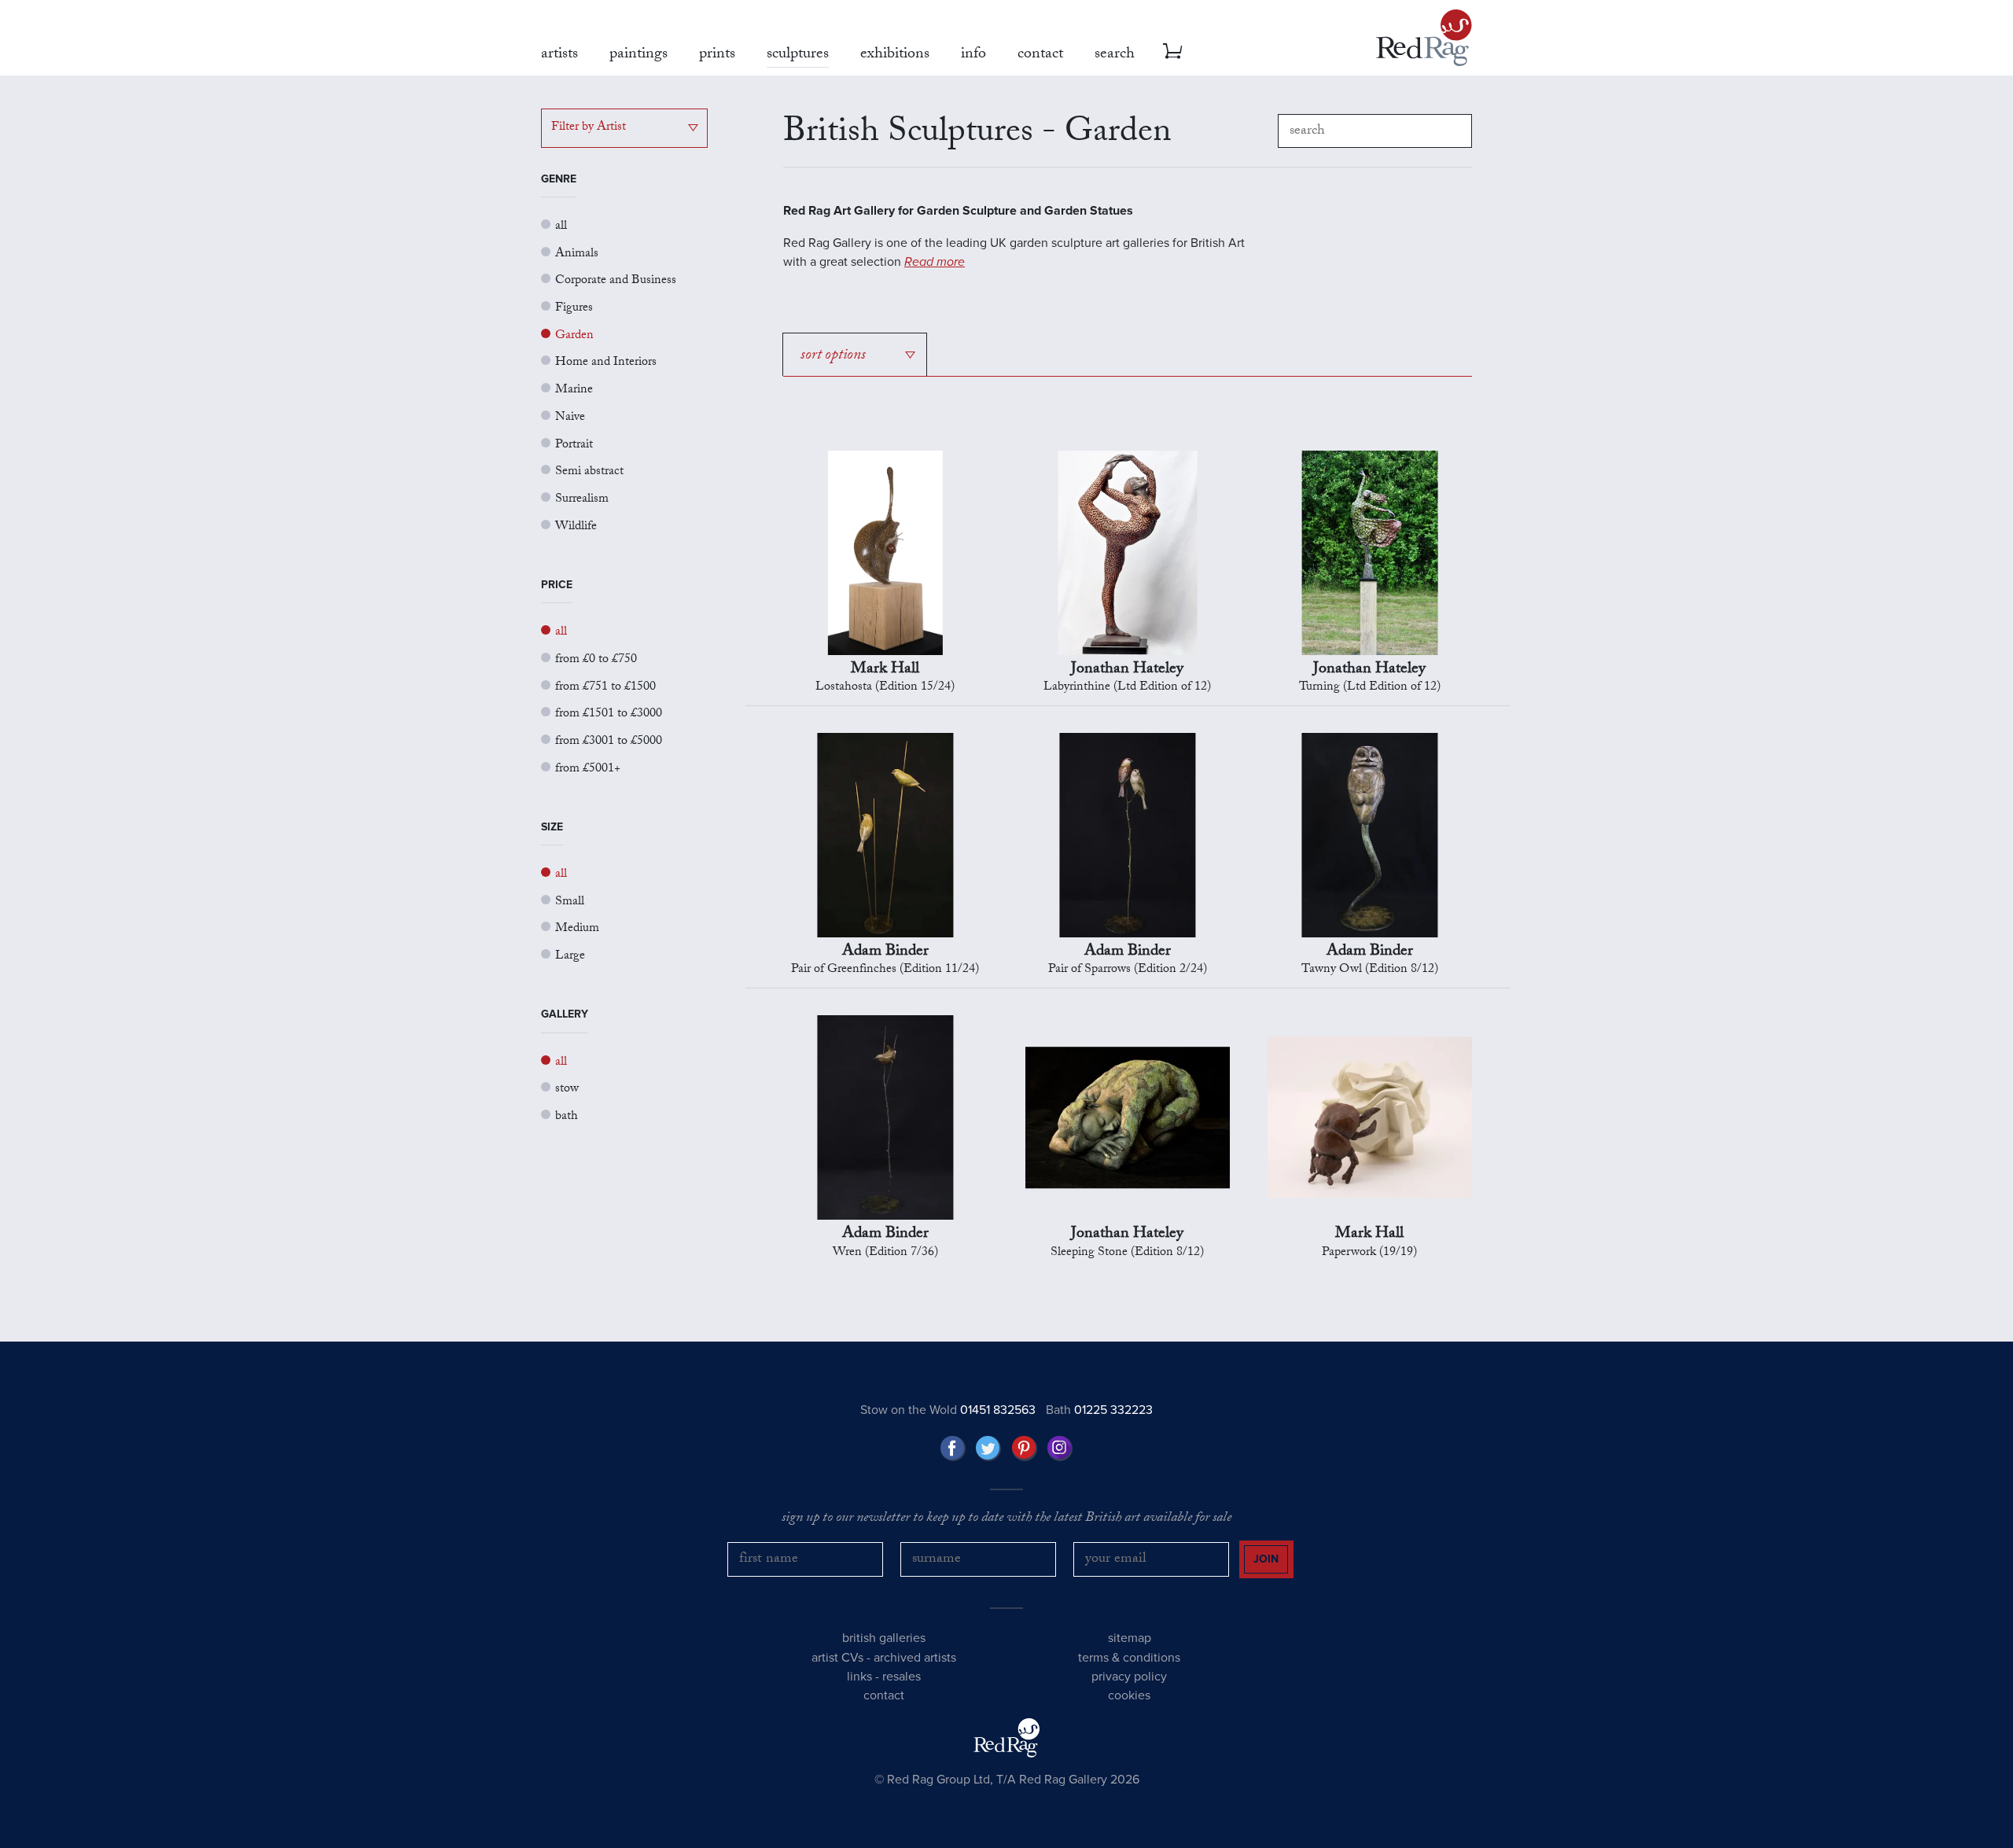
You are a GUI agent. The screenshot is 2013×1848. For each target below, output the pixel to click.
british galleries (884, 1638)
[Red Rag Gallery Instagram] (1060, 1449)
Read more (935, 262)
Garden (574, 336)
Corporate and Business (616, 281)
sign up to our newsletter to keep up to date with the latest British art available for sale (1006, 1519)
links (859, 1677)
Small (570, 902)
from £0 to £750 (596, 660)
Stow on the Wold (948, 1410)
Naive (570, 418)
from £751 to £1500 (605, 688)
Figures (574, 309)
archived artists (915, 1658)
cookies (1129, 1695)
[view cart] (1172, 51)
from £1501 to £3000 (609, 714)
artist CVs (837, 1658)
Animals (577, 254)
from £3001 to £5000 (609, 742)
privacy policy (1129, 1677)
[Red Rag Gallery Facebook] (953, 1449)
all (561, 227)
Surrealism (582, 500)
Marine (574, 390)
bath (567, 1117)
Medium (577, 929)
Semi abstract (589, 472)
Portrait (574, 445)
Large (570, 957)
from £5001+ (588, 769)
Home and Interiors (606, 363)
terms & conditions (1129, 1658)
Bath (1099, 1410)
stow (567, 1090)
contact (884, 1695)
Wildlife (576, 527)
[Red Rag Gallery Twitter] (988, 1449)
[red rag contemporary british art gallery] (1424, 38)
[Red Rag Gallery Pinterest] (1025, 1449)
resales (902, 1677)
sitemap (1130, 1638)
